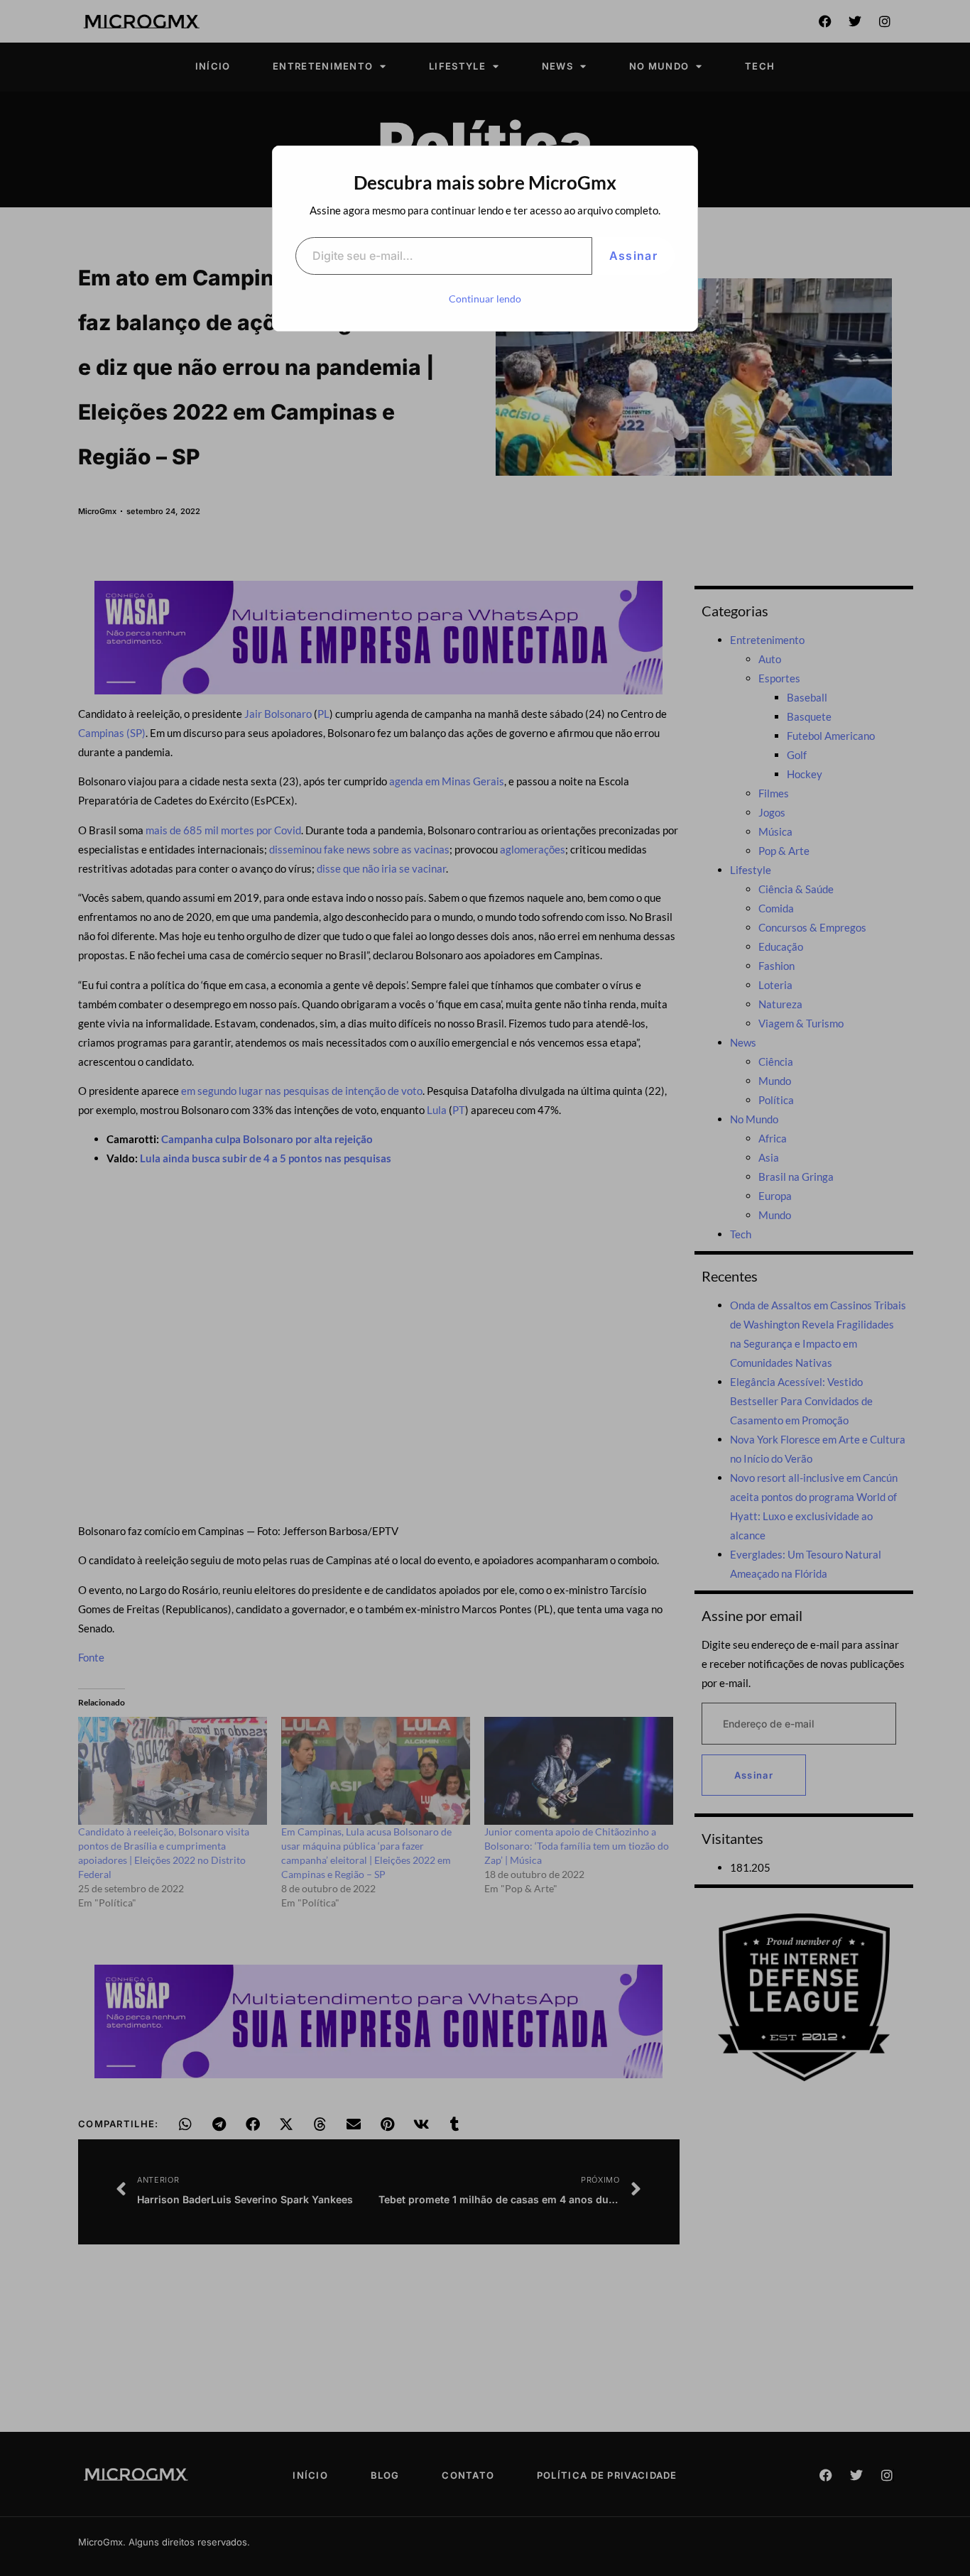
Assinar (633, 256)
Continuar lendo (485, 299)
